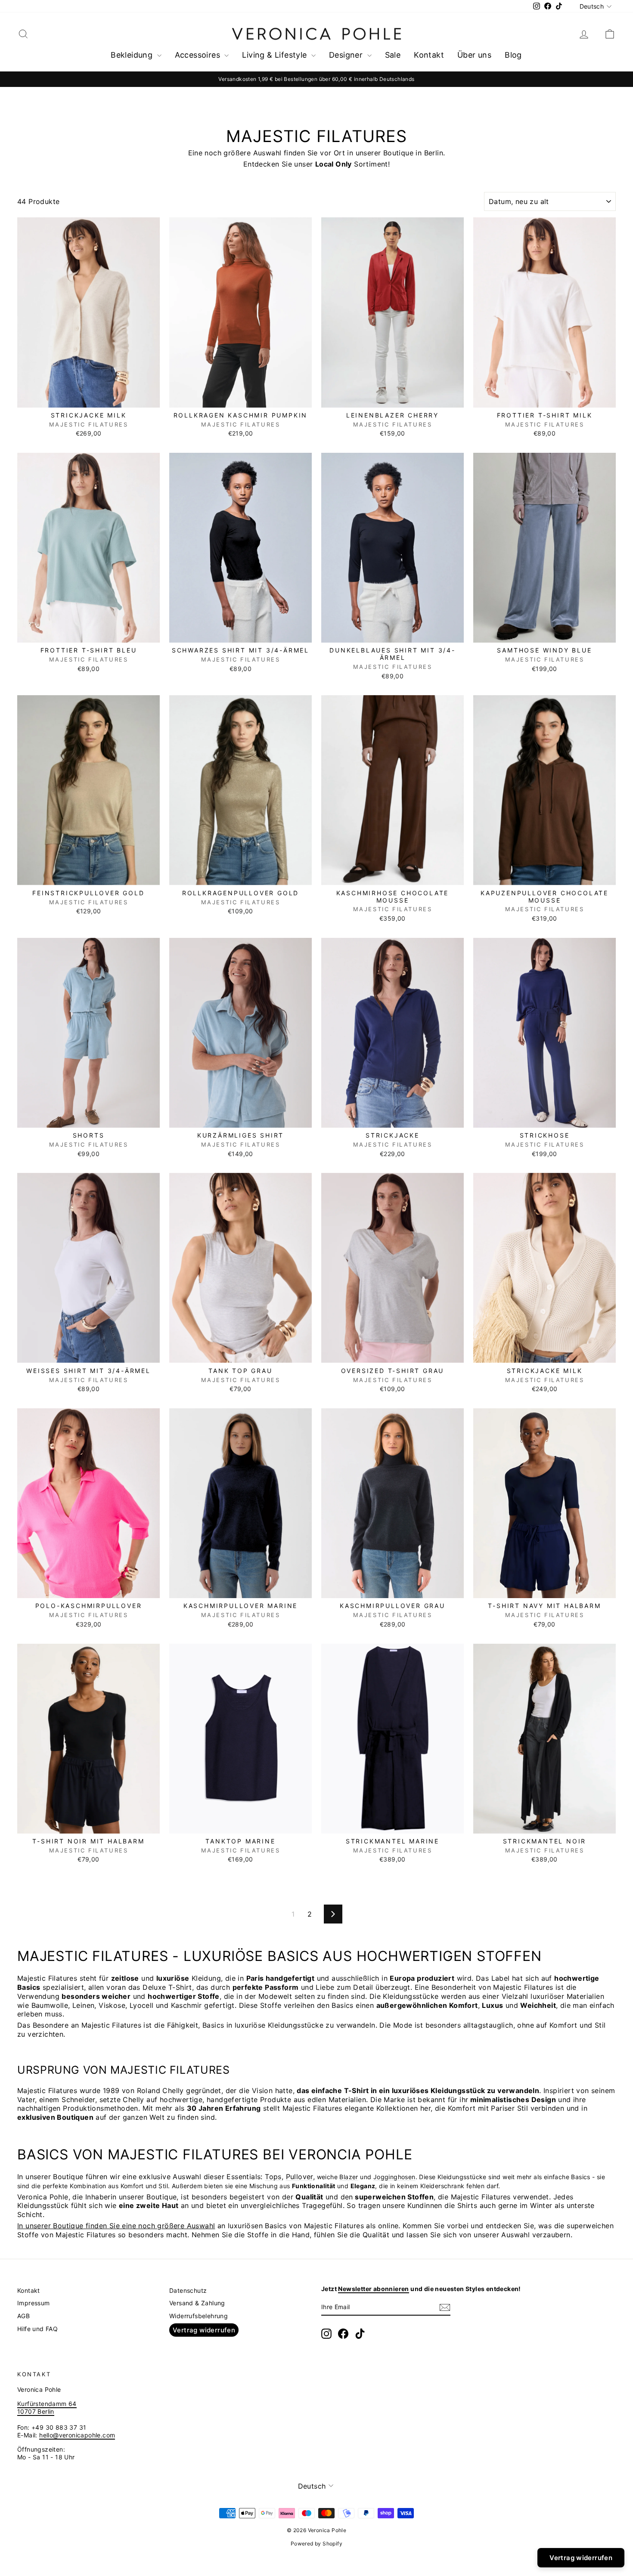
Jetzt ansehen (89, 398)
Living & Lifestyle (276, 55)
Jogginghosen (394, 2177)
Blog (513, 55)
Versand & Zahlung (197, 2303)
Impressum (34, 2303)
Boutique (68, 2226)
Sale (393, 55)
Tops (273, 2177)
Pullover (299, 2177)
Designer (347, 55)
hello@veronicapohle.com (77, 2435)
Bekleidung (133, 55)
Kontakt (429, 55)
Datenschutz (188, 2290)
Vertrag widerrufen (204, 2330)
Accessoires (199, 55)
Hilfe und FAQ (37, 2329)
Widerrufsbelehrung (199, 2316)
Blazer (349, 2177)
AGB (23, 2316)
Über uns (474, 55)
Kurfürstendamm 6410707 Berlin (47, 2407)
